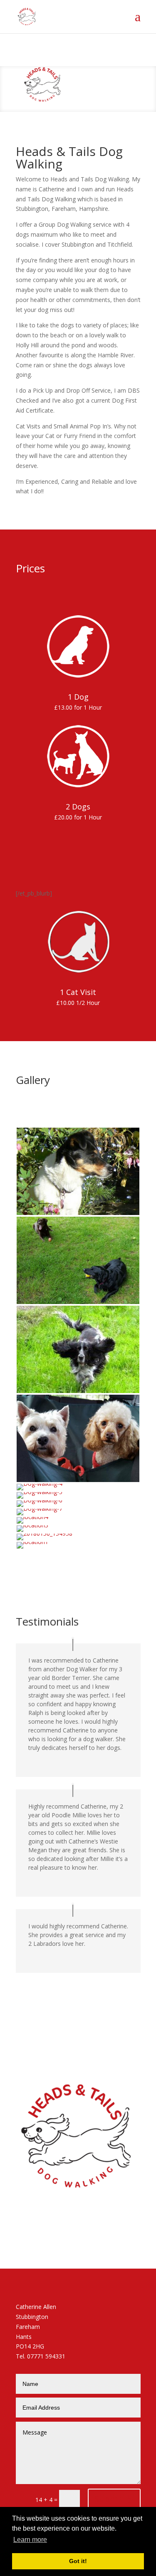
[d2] (78, 1302)
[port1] (78, 1480)
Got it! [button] (78, 2561)
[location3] (32, 1525)
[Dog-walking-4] (40, 1483)
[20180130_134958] (45, 1533)
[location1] (32, 1542)
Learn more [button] (30, 2540)
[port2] (78, 1391)
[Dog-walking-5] (40, 1492)
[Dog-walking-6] (40, 1500)
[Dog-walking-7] (40, 1508)
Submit (109, 2499)
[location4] (32, 1517)
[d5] (78, 1213)
